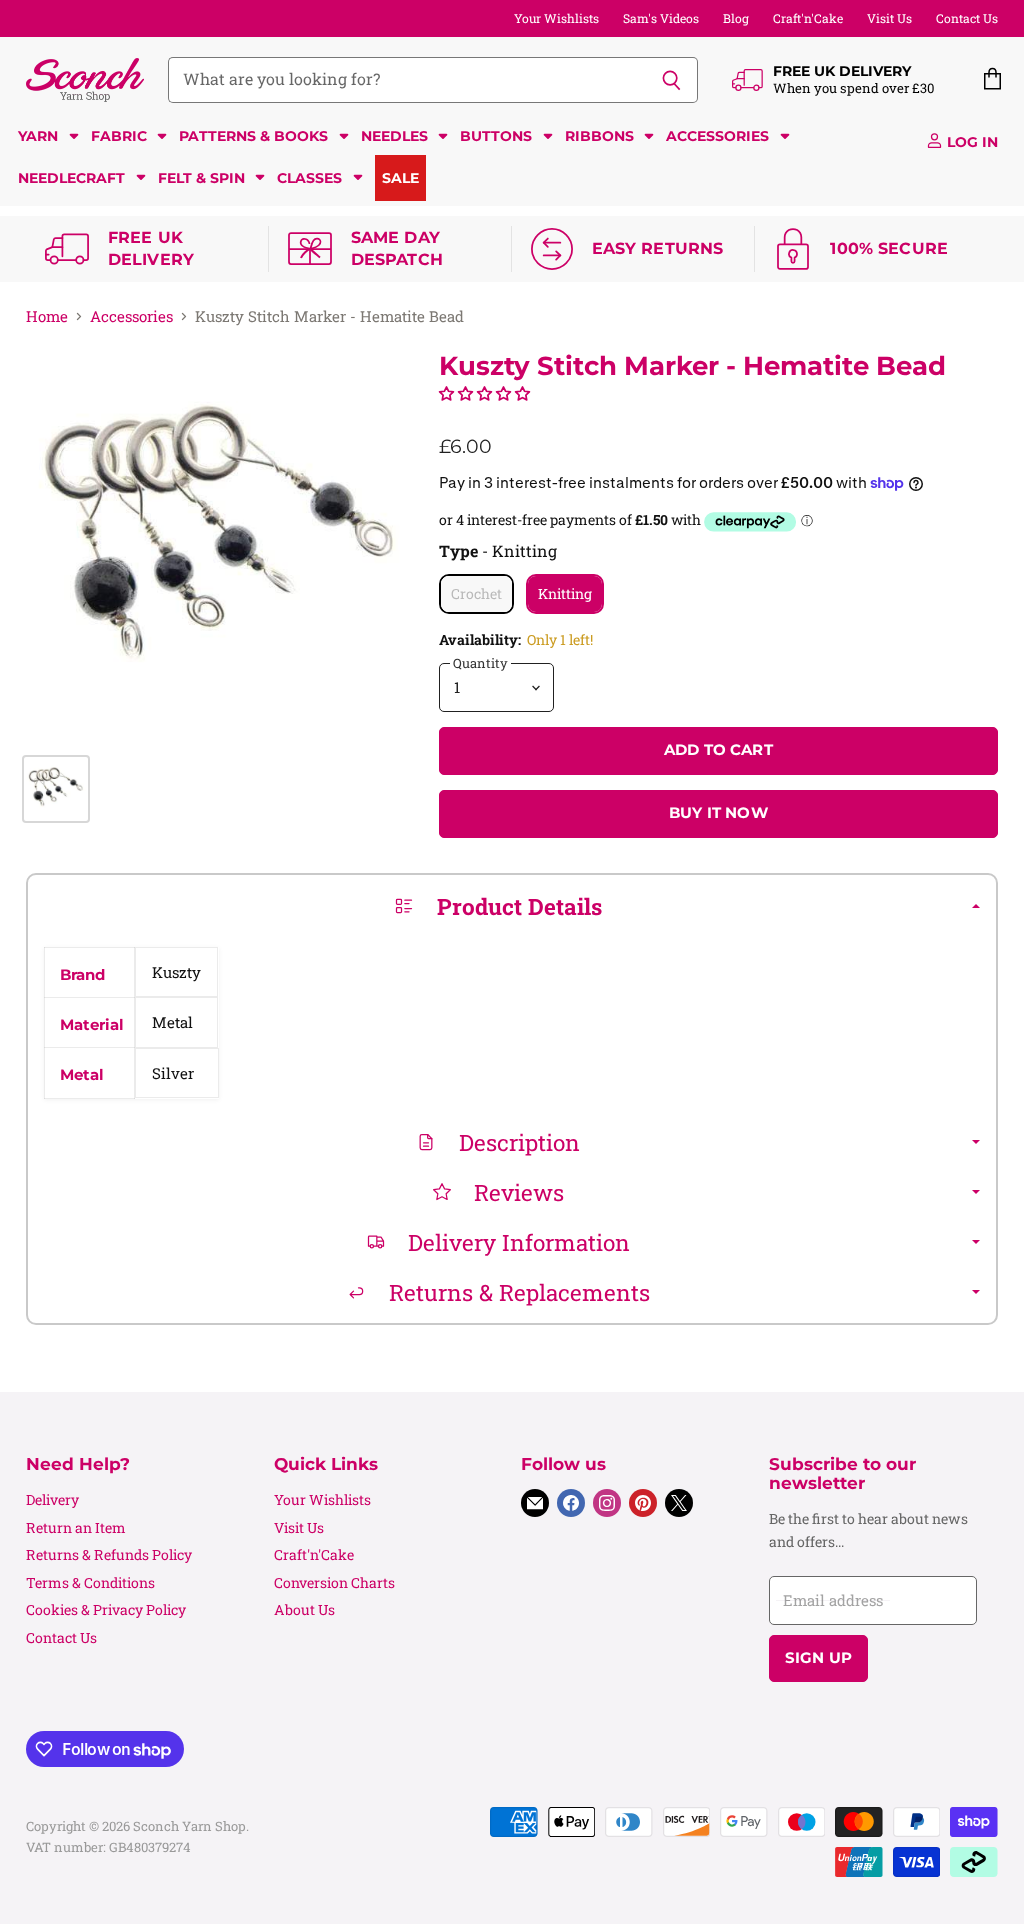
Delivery (52, 1499)
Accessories (131, 316)
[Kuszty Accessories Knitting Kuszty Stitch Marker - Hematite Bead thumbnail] (56, 789)
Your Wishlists (556, 18)
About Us (304, 1609)
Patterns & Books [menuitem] (253, 136)
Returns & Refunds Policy (109, 1554)
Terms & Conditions (90, 1582)
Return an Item (76, 1527)
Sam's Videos (661, 18)
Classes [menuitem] (309, 178)
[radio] (476, 594)
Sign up (818, 1658)
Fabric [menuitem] (119, 136)
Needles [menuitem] (394, 136)
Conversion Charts (334, 1582)
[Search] (671, 80)
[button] (484, 393)
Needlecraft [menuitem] (71, 178)
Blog (736, 18)
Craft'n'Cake (808, 18)
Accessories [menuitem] (717, 136)
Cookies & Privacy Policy (106, 1609)
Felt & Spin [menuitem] (201, 178)
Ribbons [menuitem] (599, 136)
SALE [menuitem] (400, 178)
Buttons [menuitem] (496, 136)
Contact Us (967, 18)
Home (47, 316)
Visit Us (889, 18)
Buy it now (718, 813)
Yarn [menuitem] (38, 136)
